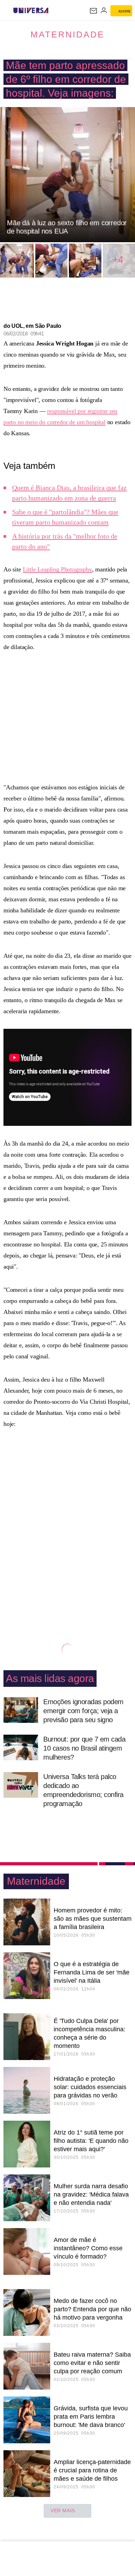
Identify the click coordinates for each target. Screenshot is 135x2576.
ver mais (63, 2511)
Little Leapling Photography (57, 569)
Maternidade (67, 34)
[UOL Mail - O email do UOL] (93, 11)
